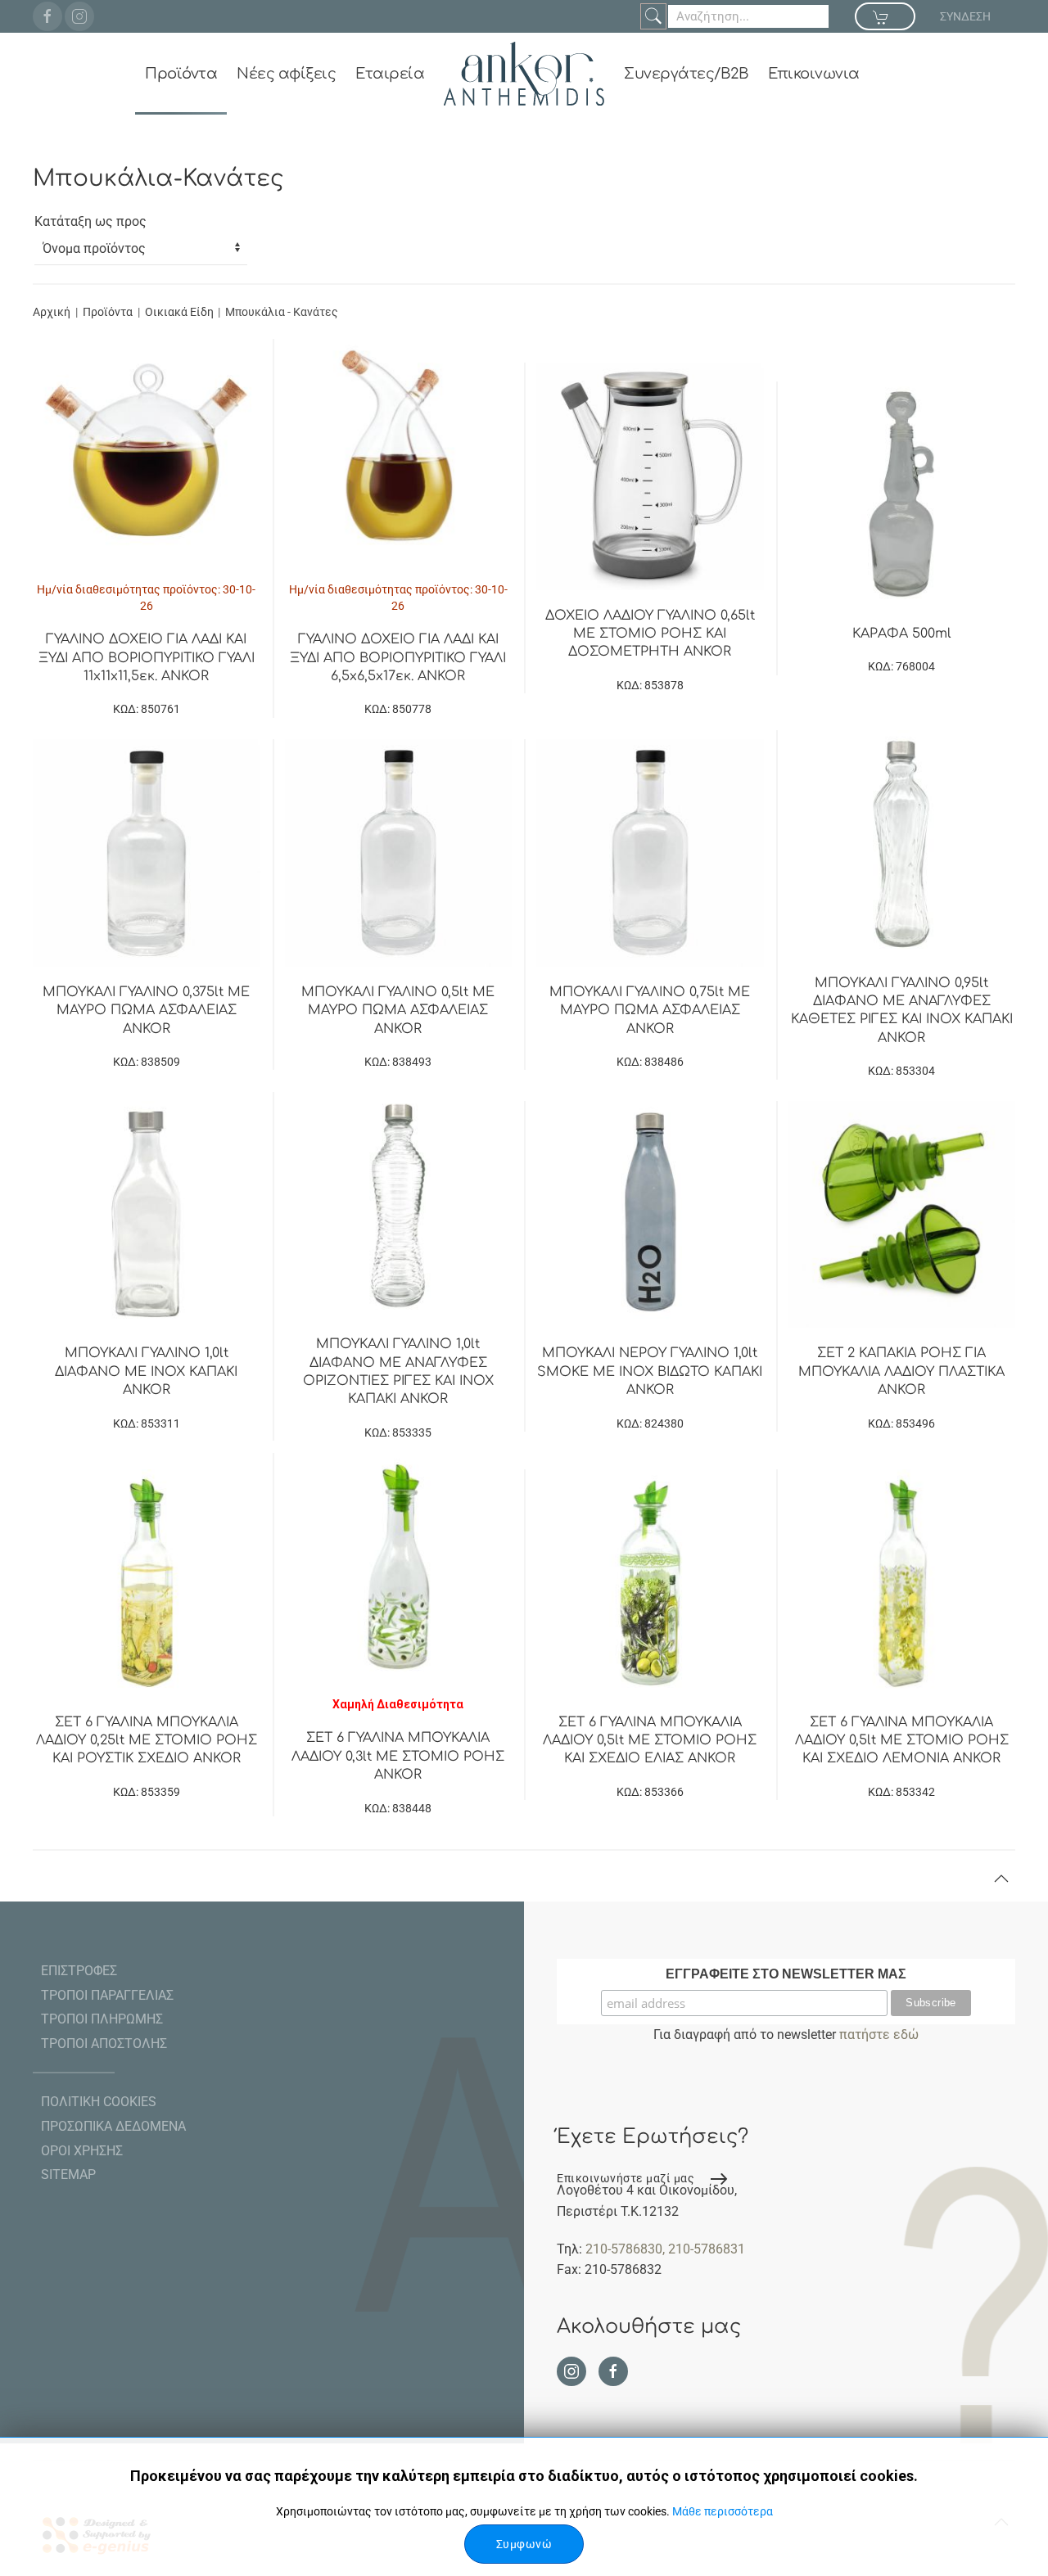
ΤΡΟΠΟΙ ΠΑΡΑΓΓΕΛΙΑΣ (107, 1995)
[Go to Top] (1001, 1879)
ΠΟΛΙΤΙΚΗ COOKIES (99, 2102)
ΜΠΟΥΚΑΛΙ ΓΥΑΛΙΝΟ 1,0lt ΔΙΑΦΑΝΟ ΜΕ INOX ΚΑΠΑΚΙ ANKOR (146, 1371)
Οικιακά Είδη (181, 312)
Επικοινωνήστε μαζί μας (626, 2178)
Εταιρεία (390, 74)
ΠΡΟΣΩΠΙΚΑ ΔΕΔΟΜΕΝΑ (113, 2126)
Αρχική (52, 312)
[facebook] (47, 16)
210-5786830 (624, 2249)
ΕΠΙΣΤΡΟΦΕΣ (79, 1971)
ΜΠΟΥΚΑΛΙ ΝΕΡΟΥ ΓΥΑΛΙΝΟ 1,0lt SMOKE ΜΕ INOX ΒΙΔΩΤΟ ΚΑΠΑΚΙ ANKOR (650, 1371)
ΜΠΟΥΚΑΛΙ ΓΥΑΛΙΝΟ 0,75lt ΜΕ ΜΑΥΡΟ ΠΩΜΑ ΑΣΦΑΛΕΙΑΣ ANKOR (650, 1011)
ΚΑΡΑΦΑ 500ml (902, 634)
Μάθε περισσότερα (723, 2511)
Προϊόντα (181, 74)
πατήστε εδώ (879, 2035)
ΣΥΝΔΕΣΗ (965, 16)
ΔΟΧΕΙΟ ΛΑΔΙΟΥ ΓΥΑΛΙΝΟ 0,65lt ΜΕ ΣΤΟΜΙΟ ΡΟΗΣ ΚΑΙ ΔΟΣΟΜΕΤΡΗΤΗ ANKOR (650, 634)
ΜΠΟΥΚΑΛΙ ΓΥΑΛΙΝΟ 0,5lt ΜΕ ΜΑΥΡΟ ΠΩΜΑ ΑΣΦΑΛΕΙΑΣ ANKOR (398, 1011)
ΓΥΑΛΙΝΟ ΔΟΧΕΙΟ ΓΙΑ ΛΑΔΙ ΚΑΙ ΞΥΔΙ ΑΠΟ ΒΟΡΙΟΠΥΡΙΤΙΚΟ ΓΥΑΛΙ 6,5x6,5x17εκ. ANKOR (398, 658)
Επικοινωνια (814, 74)
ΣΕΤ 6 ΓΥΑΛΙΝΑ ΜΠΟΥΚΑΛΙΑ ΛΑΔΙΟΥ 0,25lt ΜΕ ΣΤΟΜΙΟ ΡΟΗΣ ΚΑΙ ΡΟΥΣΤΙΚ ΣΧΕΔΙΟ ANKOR (147, 1741)
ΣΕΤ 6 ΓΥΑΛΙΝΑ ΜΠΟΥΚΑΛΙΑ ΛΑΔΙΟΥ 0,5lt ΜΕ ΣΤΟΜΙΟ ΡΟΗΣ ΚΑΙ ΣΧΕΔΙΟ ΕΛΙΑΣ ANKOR (650, 1741)
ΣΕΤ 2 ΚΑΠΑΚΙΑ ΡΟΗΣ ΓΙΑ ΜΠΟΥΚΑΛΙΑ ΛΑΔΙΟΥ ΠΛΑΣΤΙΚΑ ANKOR (901, 1371)
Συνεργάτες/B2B (686, 74)
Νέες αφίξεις (286, 74)
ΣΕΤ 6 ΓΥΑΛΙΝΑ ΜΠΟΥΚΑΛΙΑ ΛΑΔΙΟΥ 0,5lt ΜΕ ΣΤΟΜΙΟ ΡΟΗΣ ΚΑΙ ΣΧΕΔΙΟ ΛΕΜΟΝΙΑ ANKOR (902, 1741)
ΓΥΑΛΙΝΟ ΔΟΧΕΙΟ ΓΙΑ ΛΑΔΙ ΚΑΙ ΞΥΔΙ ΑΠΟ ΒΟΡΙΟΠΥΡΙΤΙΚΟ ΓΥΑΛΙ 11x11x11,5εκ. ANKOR (147, 658)
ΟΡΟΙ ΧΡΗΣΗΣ (82, 2151)
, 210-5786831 (704, 2249)
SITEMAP (68, 2174)
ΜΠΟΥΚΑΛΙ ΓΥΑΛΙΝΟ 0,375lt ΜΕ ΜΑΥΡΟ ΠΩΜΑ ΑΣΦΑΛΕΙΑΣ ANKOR (146, 1011)
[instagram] (79, 16)
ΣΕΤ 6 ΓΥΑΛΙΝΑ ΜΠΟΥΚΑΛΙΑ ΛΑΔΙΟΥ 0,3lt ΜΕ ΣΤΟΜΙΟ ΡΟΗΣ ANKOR (398, 1756)
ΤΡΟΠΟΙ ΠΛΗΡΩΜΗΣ (102, 2019)
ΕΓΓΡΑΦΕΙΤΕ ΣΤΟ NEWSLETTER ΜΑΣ (786, 1974)
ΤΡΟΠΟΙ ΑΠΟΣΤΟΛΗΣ (104, 2044)
